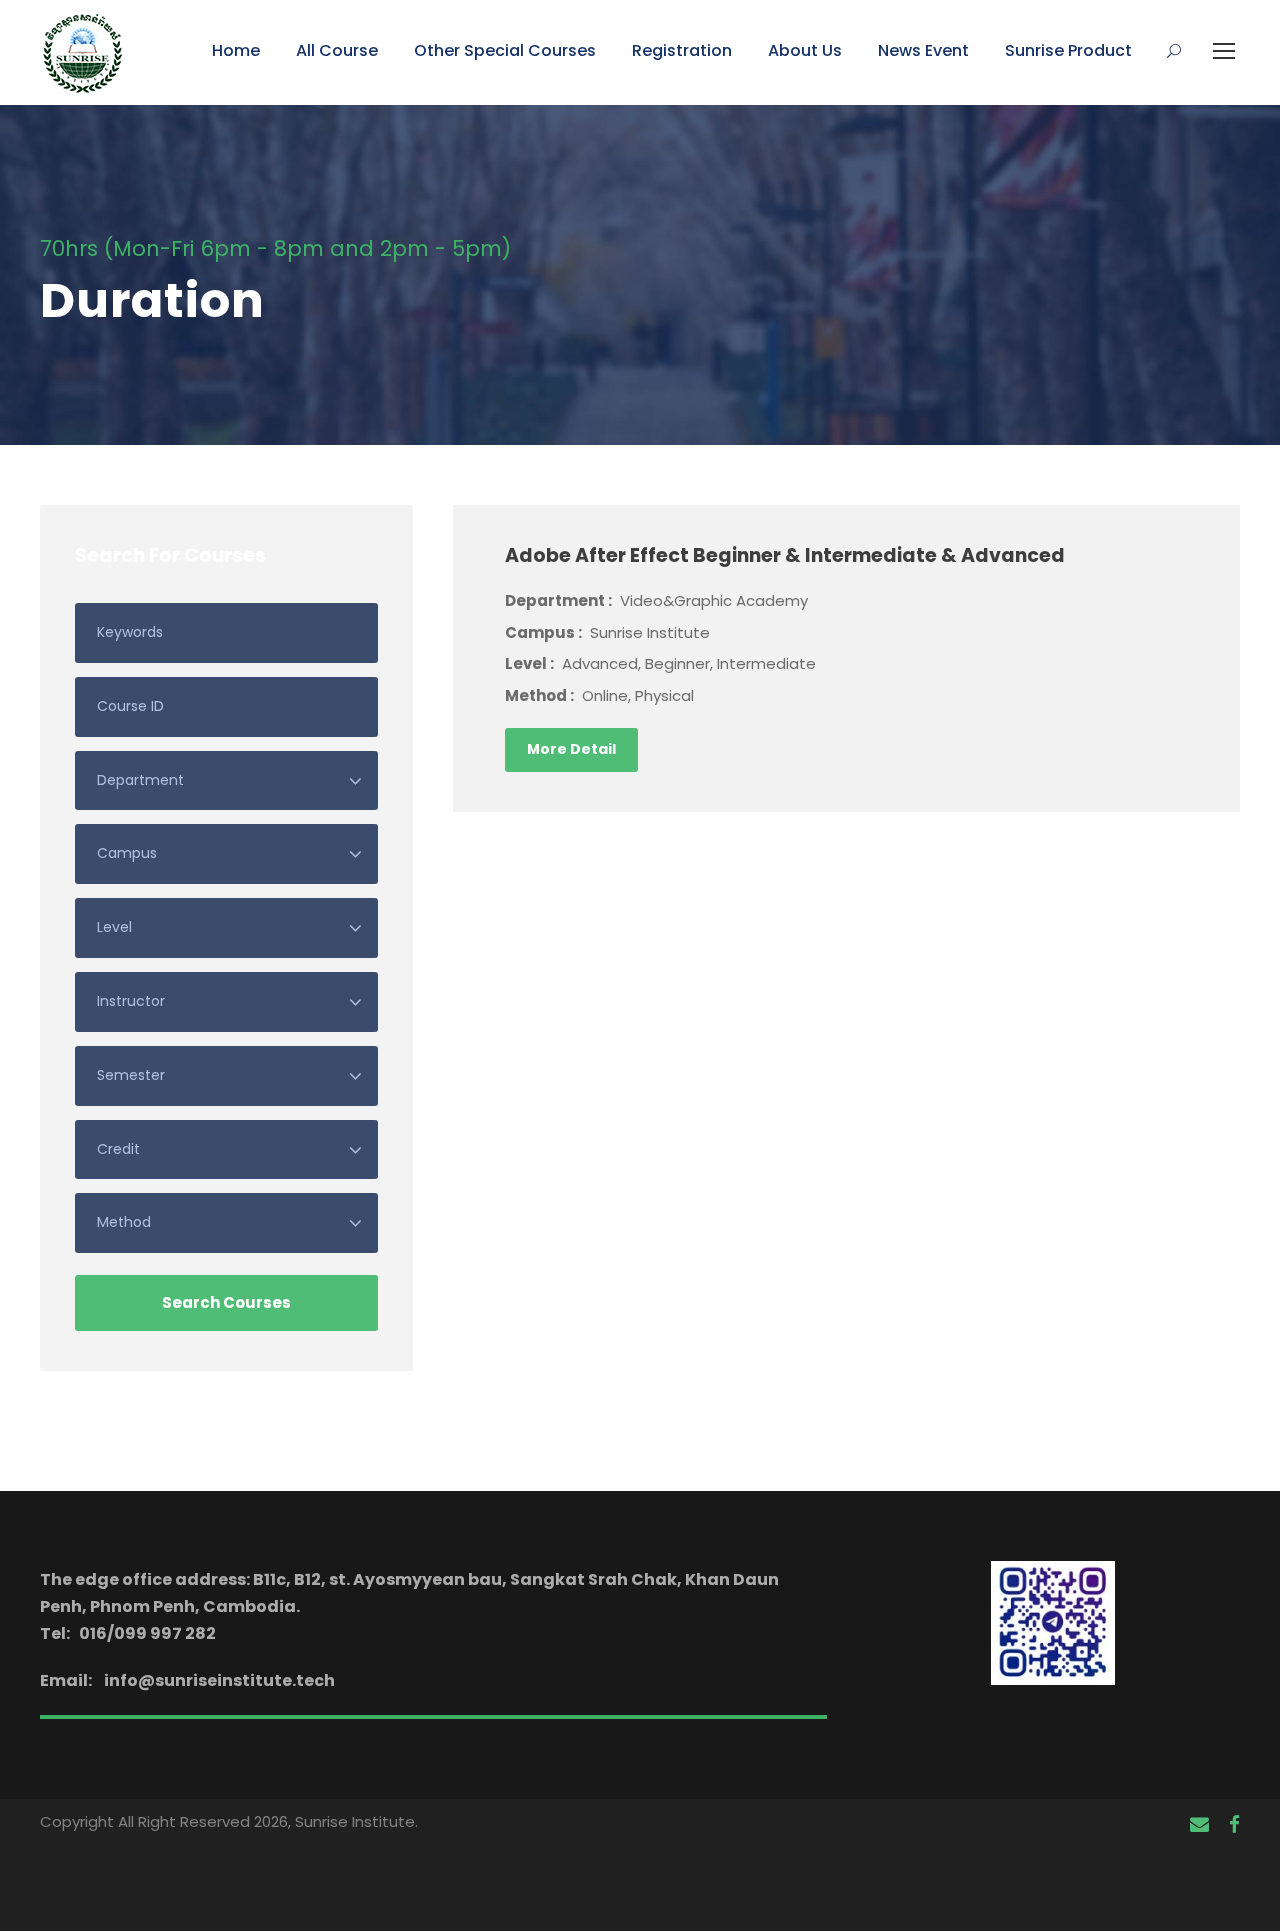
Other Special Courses (505, 50)
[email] (1199, 1825)
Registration (682, 50)
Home (236, 50)
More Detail (571, 749)
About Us (805, 50)
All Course (337, 50)
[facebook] (1234, 1825)
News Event (923, 50)
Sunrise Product (1068, 50)
